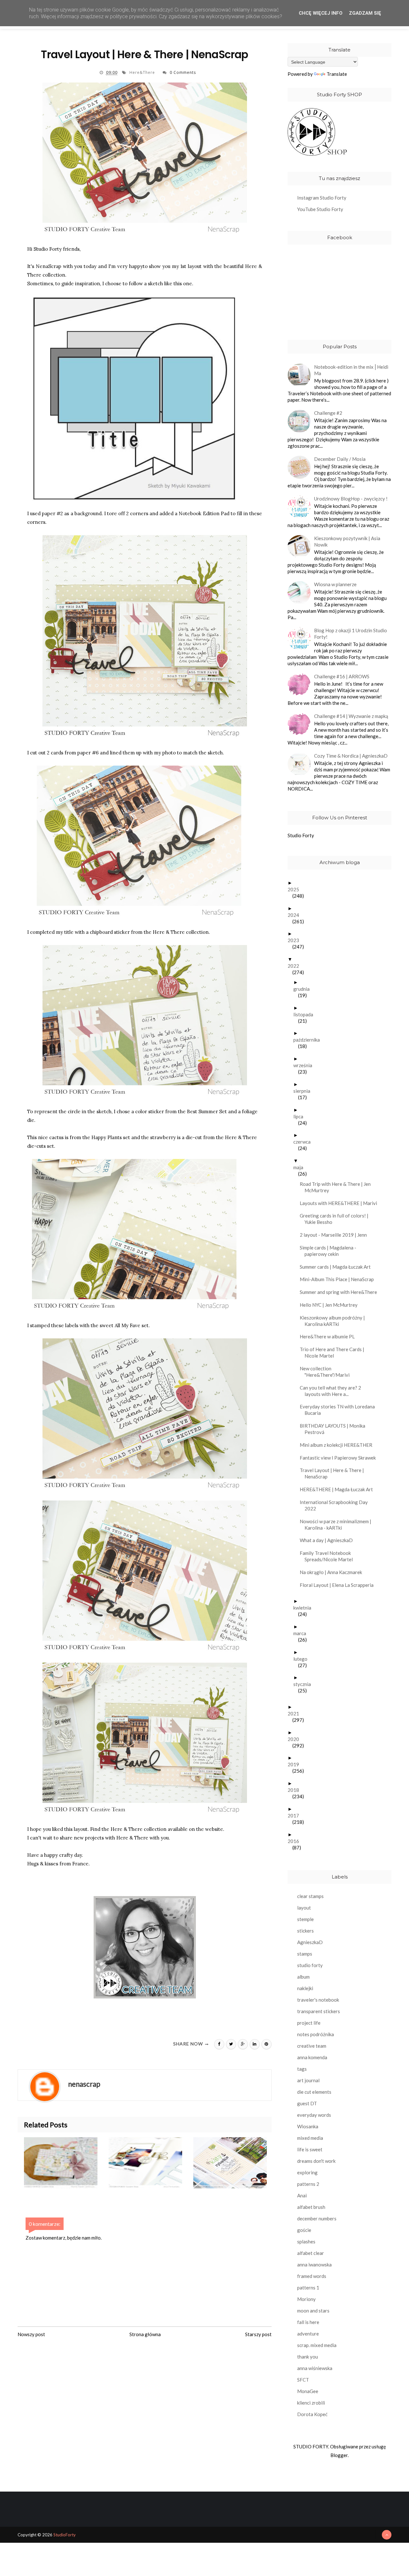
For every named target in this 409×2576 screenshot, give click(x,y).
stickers (305, 1931)
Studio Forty (301, 835)
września (305, 1065)
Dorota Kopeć (312, 2414)
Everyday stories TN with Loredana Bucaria (340, 1410)
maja (301, 1167)
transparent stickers (319, 2011)
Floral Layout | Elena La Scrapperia (339, 1585)
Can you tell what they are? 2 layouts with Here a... (333, 1391)
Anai (302, 2195)
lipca (301, 1116)
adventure (308, 2334)
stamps (305, 1954)
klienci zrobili (311, 2403)
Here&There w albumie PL (330, 1336)
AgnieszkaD (310, 1942)
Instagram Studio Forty (322, 198)
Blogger (339, 2455)
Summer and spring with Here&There (341, 1292)
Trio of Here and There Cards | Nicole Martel (334, 1352)
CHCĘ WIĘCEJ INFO (321, 13)
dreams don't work (316, 2161)
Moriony (306, 2299)
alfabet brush (311, 2207)
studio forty (310, 1965)
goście (304, 2230)
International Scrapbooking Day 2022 (336, 1505)
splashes (306, 2241)
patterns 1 (308, 2288)
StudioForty (65, 2535)
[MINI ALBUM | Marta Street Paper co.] (66, 2163)
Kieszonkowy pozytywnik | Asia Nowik (347, 541)
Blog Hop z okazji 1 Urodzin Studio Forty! (351, 634)
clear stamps (310, 1896)
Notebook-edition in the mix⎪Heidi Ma (351, 370)
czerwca (304, 1142)
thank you (308, 2357)
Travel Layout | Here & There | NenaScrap (334, 1473)
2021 (296, 1713)
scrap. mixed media (317, 2345)
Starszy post (258, 2334)
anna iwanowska (314, 2265)
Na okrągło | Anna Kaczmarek (333, 1572)
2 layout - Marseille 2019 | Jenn (336, 1235)
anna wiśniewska (315, 2368)
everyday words (314, 2115)
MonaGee (308, 2391)
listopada (306, 1014)
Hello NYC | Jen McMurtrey (331, 1305)
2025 (296, 889)
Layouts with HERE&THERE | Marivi (341, 1203)
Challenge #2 (328, 413)
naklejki (305, 1988)
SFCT (303, 2380)
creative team (312, 2046)
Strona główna (145, 2334)
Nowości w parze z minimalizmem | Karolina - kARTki (338, 1524)
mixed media (310, 2138)
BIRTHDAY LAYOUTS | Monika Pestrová (335, 1429)
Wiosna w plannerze (335, 584)
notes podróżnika (316, 2034)
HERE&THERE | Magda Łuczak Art (339, 1489)
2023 (296, 940)
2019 (296, 1764)
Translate (337, 74)
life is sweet (310, 2149)
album (303, 1977)
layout (304, 1908)
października (309, 1040)
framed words (312, 2276)
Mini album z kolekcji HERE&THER (338, 1445)
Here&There (143, 72)
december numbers (317, 2218)
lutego (303, 1659)
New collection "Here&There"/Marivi (327, 1372)
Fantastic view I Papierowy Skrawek (340, 1458)
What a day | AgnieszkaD (329, 1540)
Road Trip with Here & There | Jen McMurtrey (338, 1187)
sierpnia (304, 1091)
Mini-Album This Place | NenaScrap (339, 1279)
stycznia (305, 1684)
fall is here (308, 2322)
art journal (308, 2080)
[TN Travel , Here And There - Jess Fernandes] (151, 2163)
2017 (296, 1816)
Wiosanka (308, 2126)
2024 (296, 915)
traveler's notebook (318, 2000)
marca (302, 1633)
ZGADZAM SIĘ (365, 13)
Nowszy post (31, 2334)
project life (309, 2023)
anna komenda (312, 2057)
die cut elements (314, 2092)
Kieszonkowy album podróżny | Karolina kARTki (335, 1321)
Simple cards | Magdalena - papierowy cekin (330, 1251)
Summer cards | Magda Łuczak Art (338, 1267)
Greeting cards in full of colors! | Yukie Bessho (336, 1219)
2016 (296, 1841)
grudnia (304, 989)
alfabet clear (311, 2253)
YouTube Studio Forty (320, 209)
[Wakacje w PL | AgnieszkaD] (236, 2163)
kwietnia (305, 1608)
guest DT (307, 2103)
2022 (296, 966)
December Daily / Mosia (340, 459)
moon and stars (313, 2311)
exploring (307, 2172)
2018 (296, 1790)
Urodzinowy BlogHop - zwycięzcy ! (351, 499)
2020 (296, 1739)
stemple (305, 1919)
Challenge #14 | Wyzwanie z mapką (351, 716)
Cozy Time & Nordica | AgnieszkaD (351, 756)
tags (302, 2069)
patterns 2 (308, 2184)
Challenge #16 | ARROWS (342, 676)
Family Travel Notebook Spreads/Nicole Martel (329, 1556)
